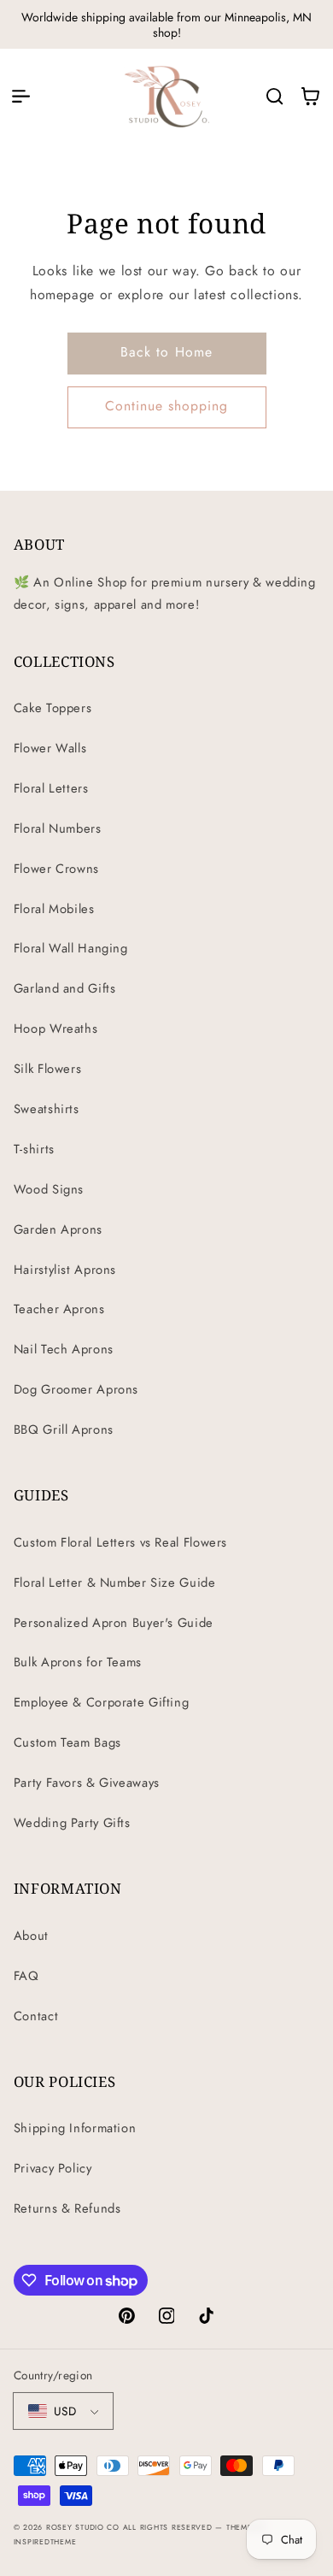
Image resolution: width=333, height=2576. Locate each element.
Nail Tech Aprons (64, 1349)
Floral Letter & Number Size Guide (115, 1583)
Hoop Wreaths (56, 1029)
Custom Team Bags (67, 1742)
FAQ (26, 1976)
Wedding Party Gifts (72, 1823)
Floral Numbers (58, 828)
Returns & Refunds (67, 2208)
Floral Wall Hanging (71, 948)
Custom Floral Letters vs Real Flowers (120, 1542)
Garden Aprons (58, 1229)
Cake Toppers (53, 708)
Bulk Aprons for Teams (78, 1662)
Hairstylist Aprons (65, 1270)
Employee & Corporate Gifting (102, 1702)
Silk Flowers (48, 1069)
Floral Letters (51, 788)
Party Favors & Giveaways (87, 1783)
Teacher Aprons (59, 1309)
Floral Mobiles (54, 909)
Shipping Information (75, 2128)
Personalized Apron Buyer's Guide (114, 1623)
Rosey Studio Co (83, 2527)
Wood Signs (49, 1189)
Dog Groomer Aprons (76, 1389)
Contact (36, 2016)
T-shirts (34, 1149)
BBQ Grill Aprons (64, 1429)
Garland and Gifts (65, 988)
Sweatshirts (47, 1109)
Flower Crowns (56, 869)
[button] (20, 96)
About (31, 1936)
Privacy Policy (53, 2168)
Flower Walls (50, 748)
